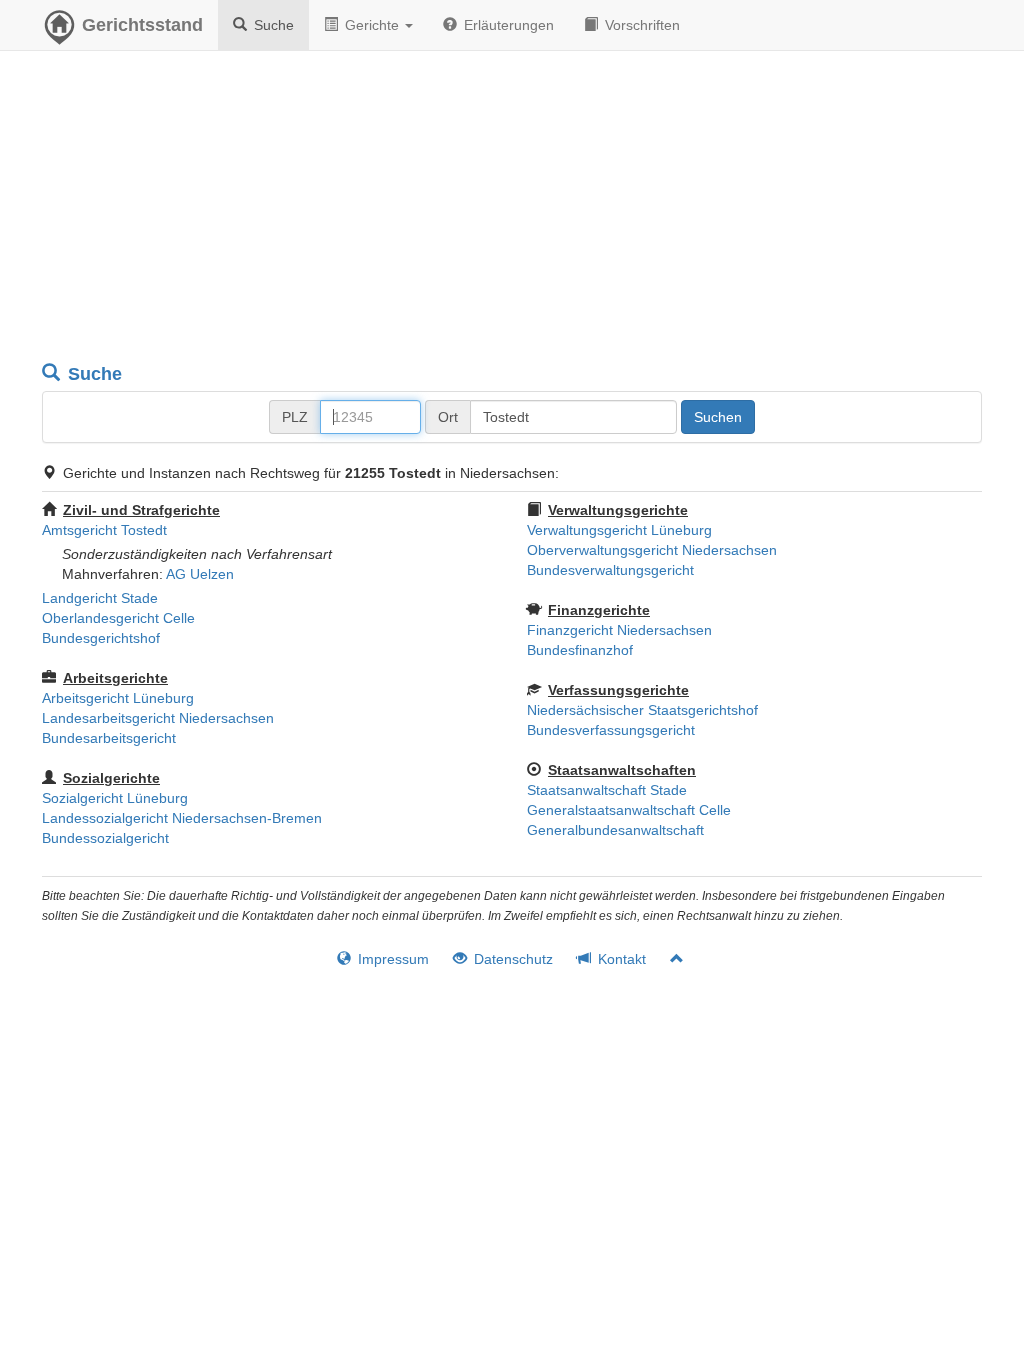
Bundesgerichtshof (101, 638)
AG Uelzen (200, 574)
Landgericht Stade (100, 598)
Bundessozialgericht (105, 838)
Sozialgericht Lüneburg (115, 798)
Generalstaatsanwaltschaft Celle (629, 810)
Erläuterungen (507, 25)
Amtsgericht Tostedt (104, 530)
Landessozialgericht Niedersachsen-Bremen (182, 818)
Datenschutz (511, 959)
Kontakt (620, 959)
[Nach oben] (668, 959)
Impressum (391, 959)
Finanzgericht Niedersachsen (619, 630)
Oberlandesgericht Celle (118, 618)
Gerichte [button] (372, 25)
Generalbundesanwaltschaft (615, 830)
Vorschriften (640, 25)
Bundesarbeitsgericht (109, 738)
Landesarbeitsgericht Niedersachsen (158, 718)
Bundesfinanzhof (580, 650)
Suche (272, 25)
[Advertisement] (512, 210)
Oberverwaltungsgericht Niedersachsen (652, 550)
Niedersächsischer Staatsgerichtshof (642, 710)
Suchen (718, 417)
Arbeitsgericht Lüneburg (118, 698)
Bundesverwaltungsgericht (610, 570)
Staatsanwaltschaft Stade (607, 790)
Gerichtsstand (142, 25)
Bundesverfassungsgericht (611, 730)
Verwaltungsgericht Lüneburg (619, 530)
